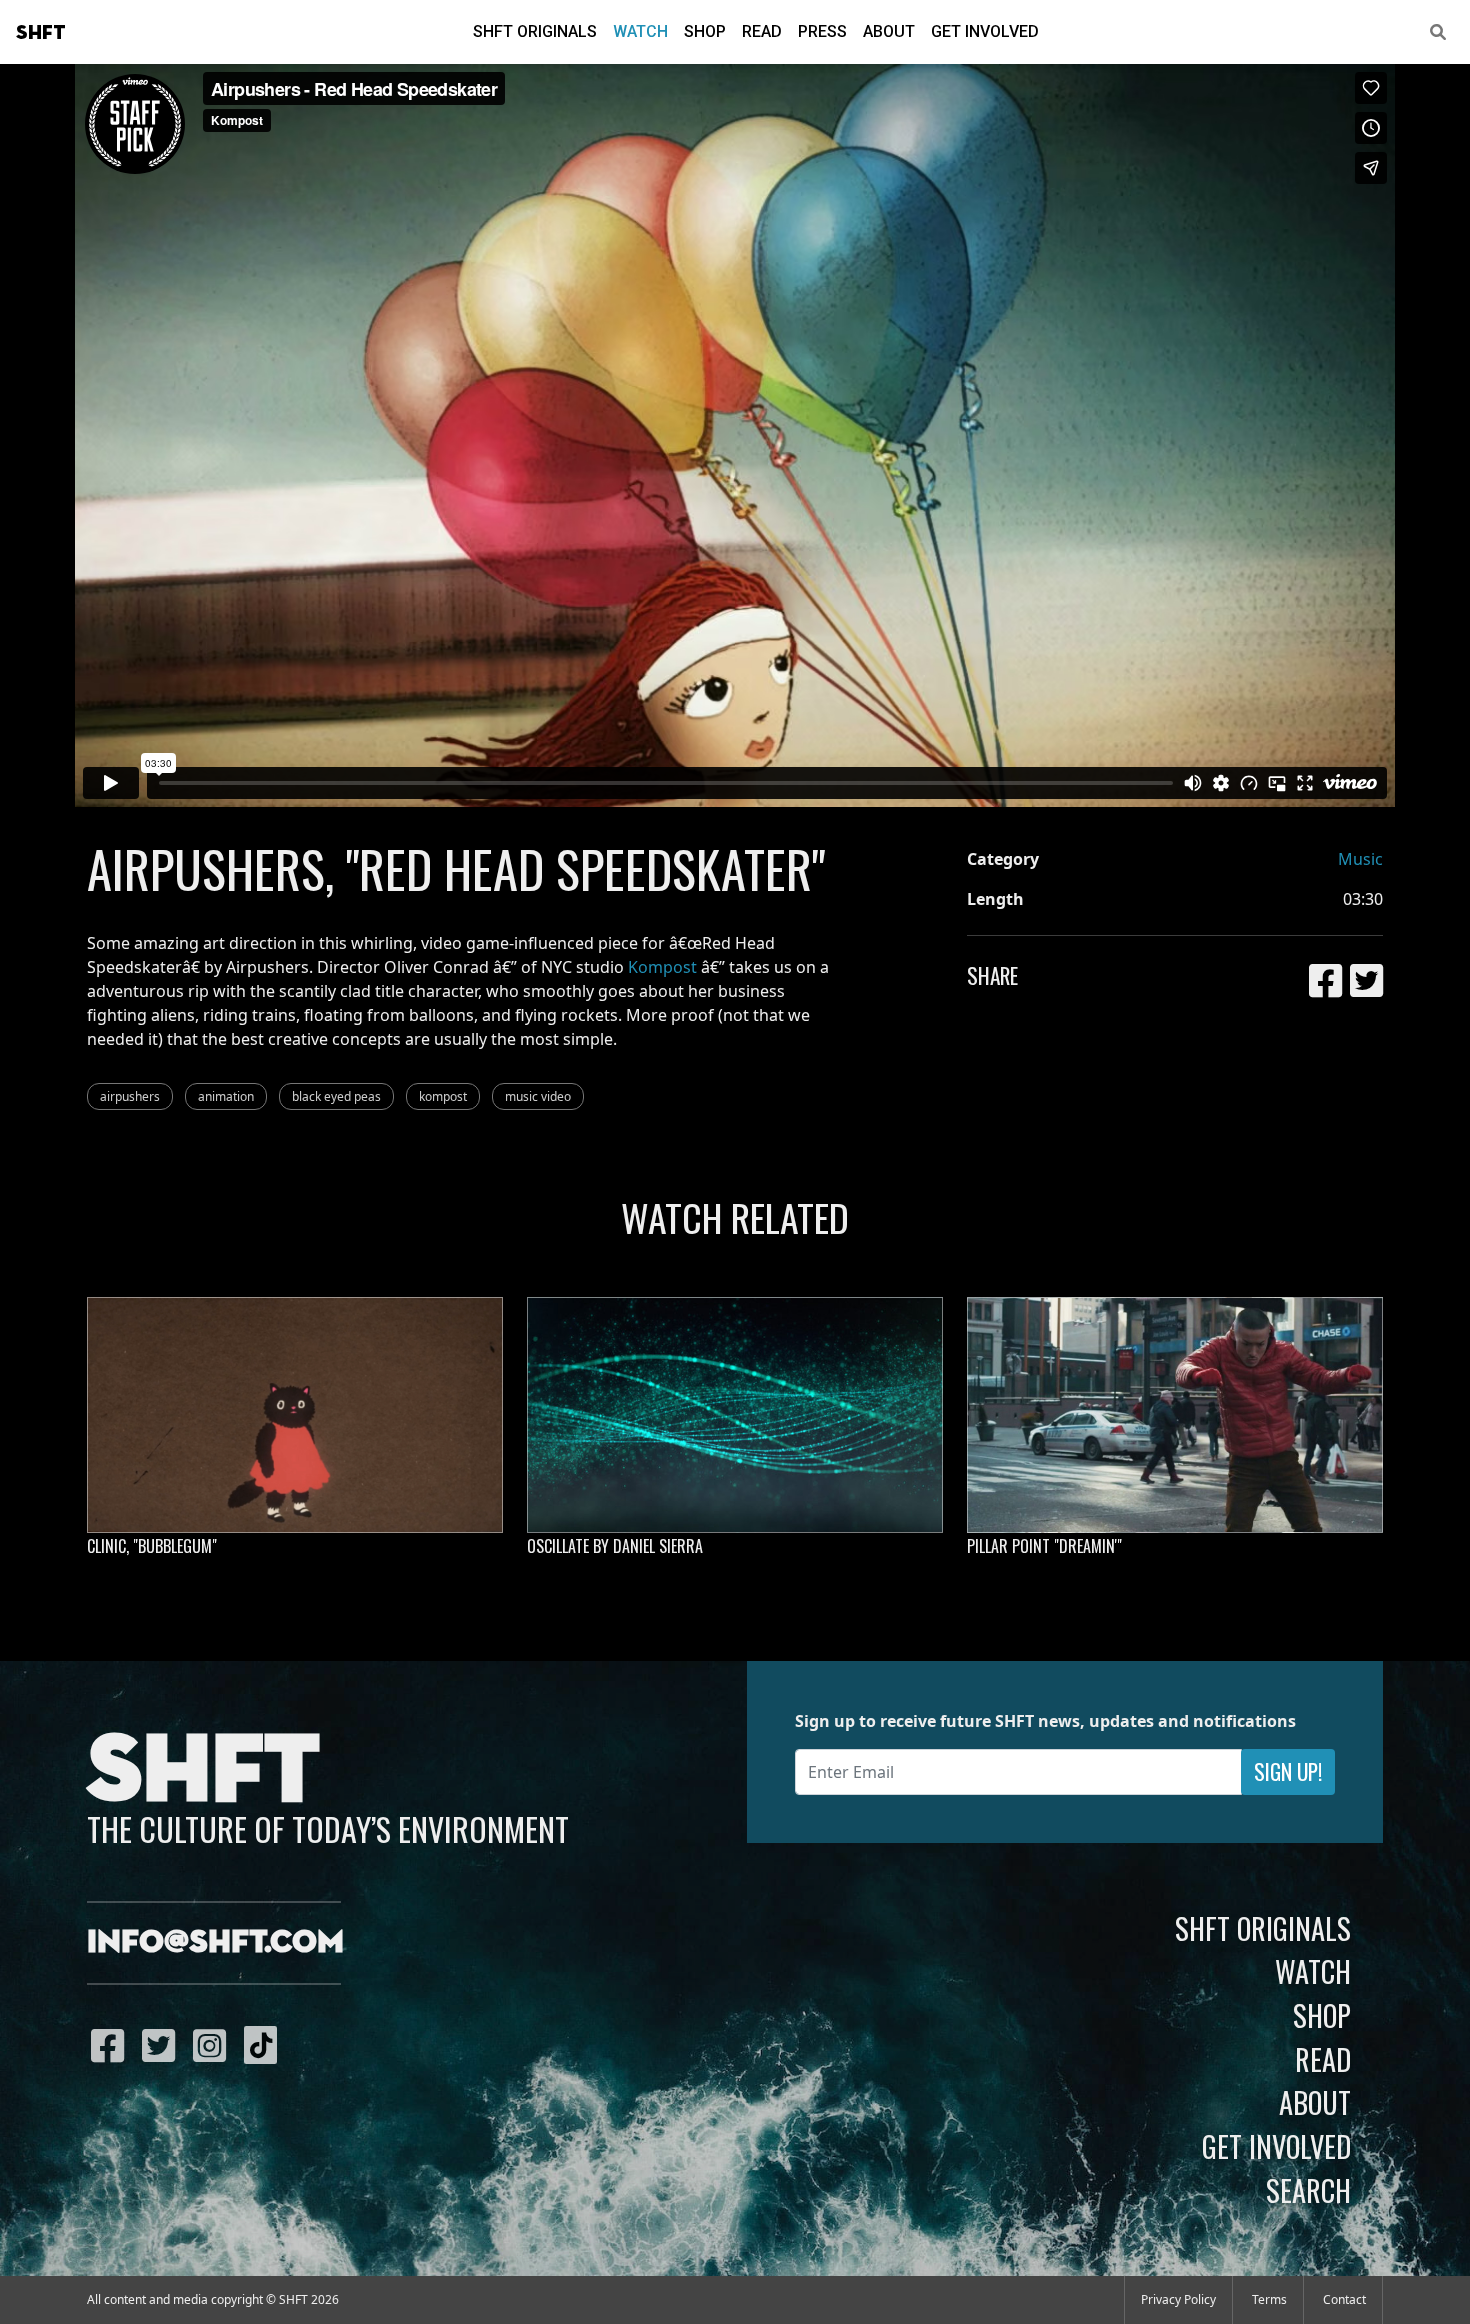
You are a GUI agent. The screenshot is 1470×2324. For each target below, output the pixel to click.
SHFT (41, 33)
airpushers (130, 1096)
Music (1360, 859)
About (889, 31)
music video (538, 1096)
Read (762, 31)
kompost (443, 1096)
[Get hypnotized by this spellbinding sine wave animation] (735, 1415)
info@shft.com (215, 1943)
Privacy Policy (1178, 2299)
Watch (640, 31)
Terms (1269, 2299)
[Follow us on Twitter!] (163, 2045)
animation (226, 1096)
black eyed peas (336, 1096)
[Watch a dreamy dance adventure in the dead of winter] (1175, 1415)
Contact (1344, 2299)
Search (1308, 2190)
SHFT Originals (535, 31)
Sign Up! (1288, 1771)
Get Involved (985, 31)
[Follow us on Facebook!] (112, 2045)
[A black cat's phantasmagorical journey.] (295, 1415)
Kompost (662, 967)
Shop (705, 31)
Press (822, 31)
